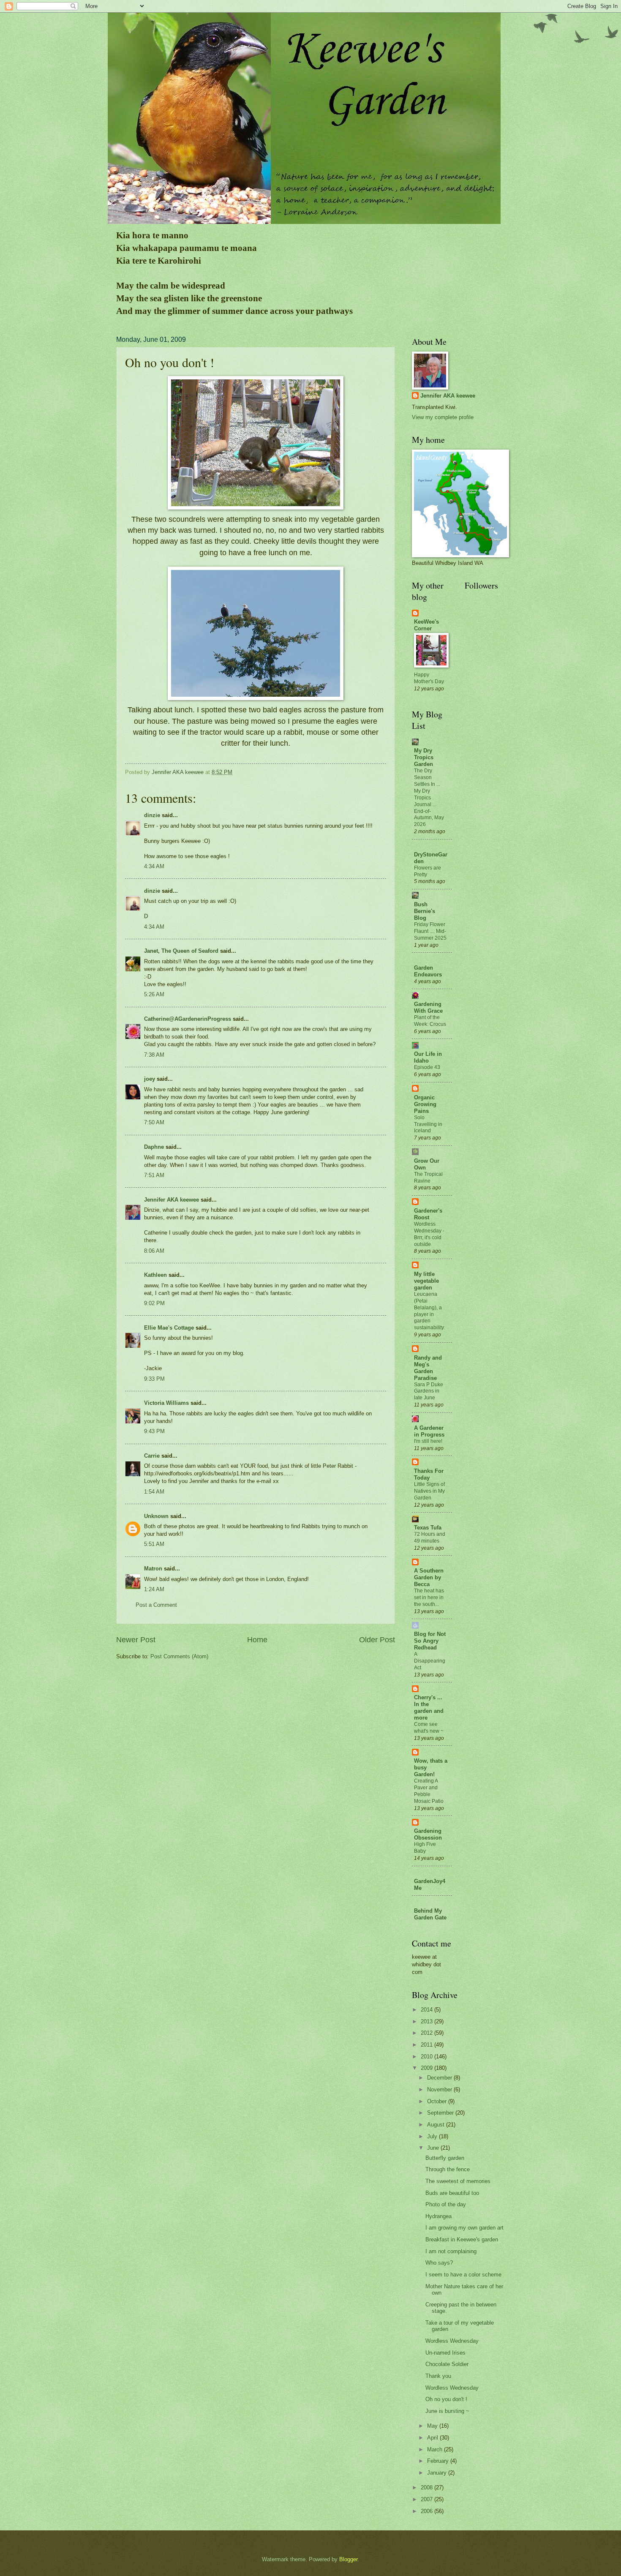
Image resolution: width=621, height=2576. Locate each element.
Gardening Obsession (428, 1834)
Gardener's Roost (428, 1214)
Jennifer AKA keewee (172, 1200)
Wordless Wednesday (452, 2341)
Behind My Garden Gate (430, 1914)
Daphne (154, 1147)
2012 (428, 2033)
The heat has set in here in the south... (429, 1597)
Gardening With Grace (428, 1007)
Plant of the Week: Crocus (430, 1021)
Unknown (156, 1516)
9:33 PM (154, 1379)
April (433, 2438)
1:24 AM (154, 1589)
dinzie (152, 815)
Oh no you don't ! (446, 2399)
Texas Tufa (428, 1528)
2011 (428, 2045)
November (440, 2089)
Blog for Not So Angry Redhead (430, 1641)
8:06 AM (154, 1251)
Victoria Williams (166, 1403)
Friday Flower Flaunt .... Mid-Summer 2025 (430, 931)
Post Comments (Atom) (179, 1656)
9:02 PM (154, 1303)
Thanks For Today (429, 1474)
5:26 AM (154, 994)
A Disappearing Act (430, 1661)
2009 (428, 2068)
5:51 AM (154, 1544)
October (438, 2101)
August (437, 2125)
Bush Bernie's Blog (425, 911)
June (434, 2148)
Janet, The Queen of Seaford (181, 951)
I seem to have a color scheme (463, 2275)
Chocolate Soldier (447, 2364)
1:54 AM (154, 1492)
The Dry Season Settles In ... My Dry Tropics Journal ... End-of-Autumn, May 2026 (429, 797)
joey (150, 1079)
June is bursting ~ (447, 2411)
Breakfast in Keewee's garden (462, 2239)
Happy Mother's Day (429, 678)
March (436, 2449)
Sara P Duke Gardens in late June (429, 1391)
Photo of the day (446, 2204)
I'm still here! (428, 1441)
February (439, 2461)
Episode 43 (427, 1067)
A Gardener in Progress (429, 1431)
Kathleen (155, 1275)
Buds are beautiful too (452, 2193)
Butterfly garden (445, 2158)
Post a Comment (156, 1605)
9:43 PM (154, 1431)
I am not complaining (451, 2251)
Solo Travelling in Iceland (428, 1124)
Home (257, 1640)
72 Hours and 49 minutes (430, 1537)
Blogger (348, 2559)
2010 (428, 2057)
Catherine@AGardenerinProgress (188, 1019)
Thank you (438, 2376)
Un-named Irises (445, 2353)
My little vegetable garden (426, 1281)
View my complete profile (443, 417)
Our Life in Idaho (428, 1057)
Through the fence (448, 2169)
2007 (428, 2499)
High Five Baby (425, 1848)
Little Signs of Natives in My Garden (429, 1491)
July (433, 2136)
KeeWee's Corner (426, 625)
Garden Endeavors (428, 971)
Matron (153, 1569)
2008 (428, 2487)
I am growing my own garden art (464, 2228)
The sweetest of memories (458, 2181)
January (438, 2473)
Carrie (152, 1456)
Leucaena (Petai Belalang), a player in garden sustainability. (429, 1311)
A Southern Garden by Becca (429, 1577)
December (440, 2078)
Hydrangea (439, 2216)
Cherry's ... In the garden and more (429, 1708)
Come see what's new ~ (429, 1728)
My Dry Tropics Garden (424, 757)
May (433, 2426)
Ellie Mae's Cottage (169, 1328)
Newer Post (136, 1640)
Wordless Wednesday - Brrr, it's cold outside (429, 1234)
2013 (428, 2021)
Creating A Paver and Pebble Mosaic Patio (429, 1791)
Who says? (439, 2263)
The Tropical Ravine (428, 1178)
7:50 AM (154, 1122)
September (441, 2113)
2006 (428, 2511)
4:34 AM (154, 866)
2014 (428, 2010)
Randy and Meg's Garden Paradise (428, 1368)
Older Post (377, 1640)
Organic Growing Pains (425, 1104)
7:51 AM (154, 1175)
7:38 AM (154, 1055)
